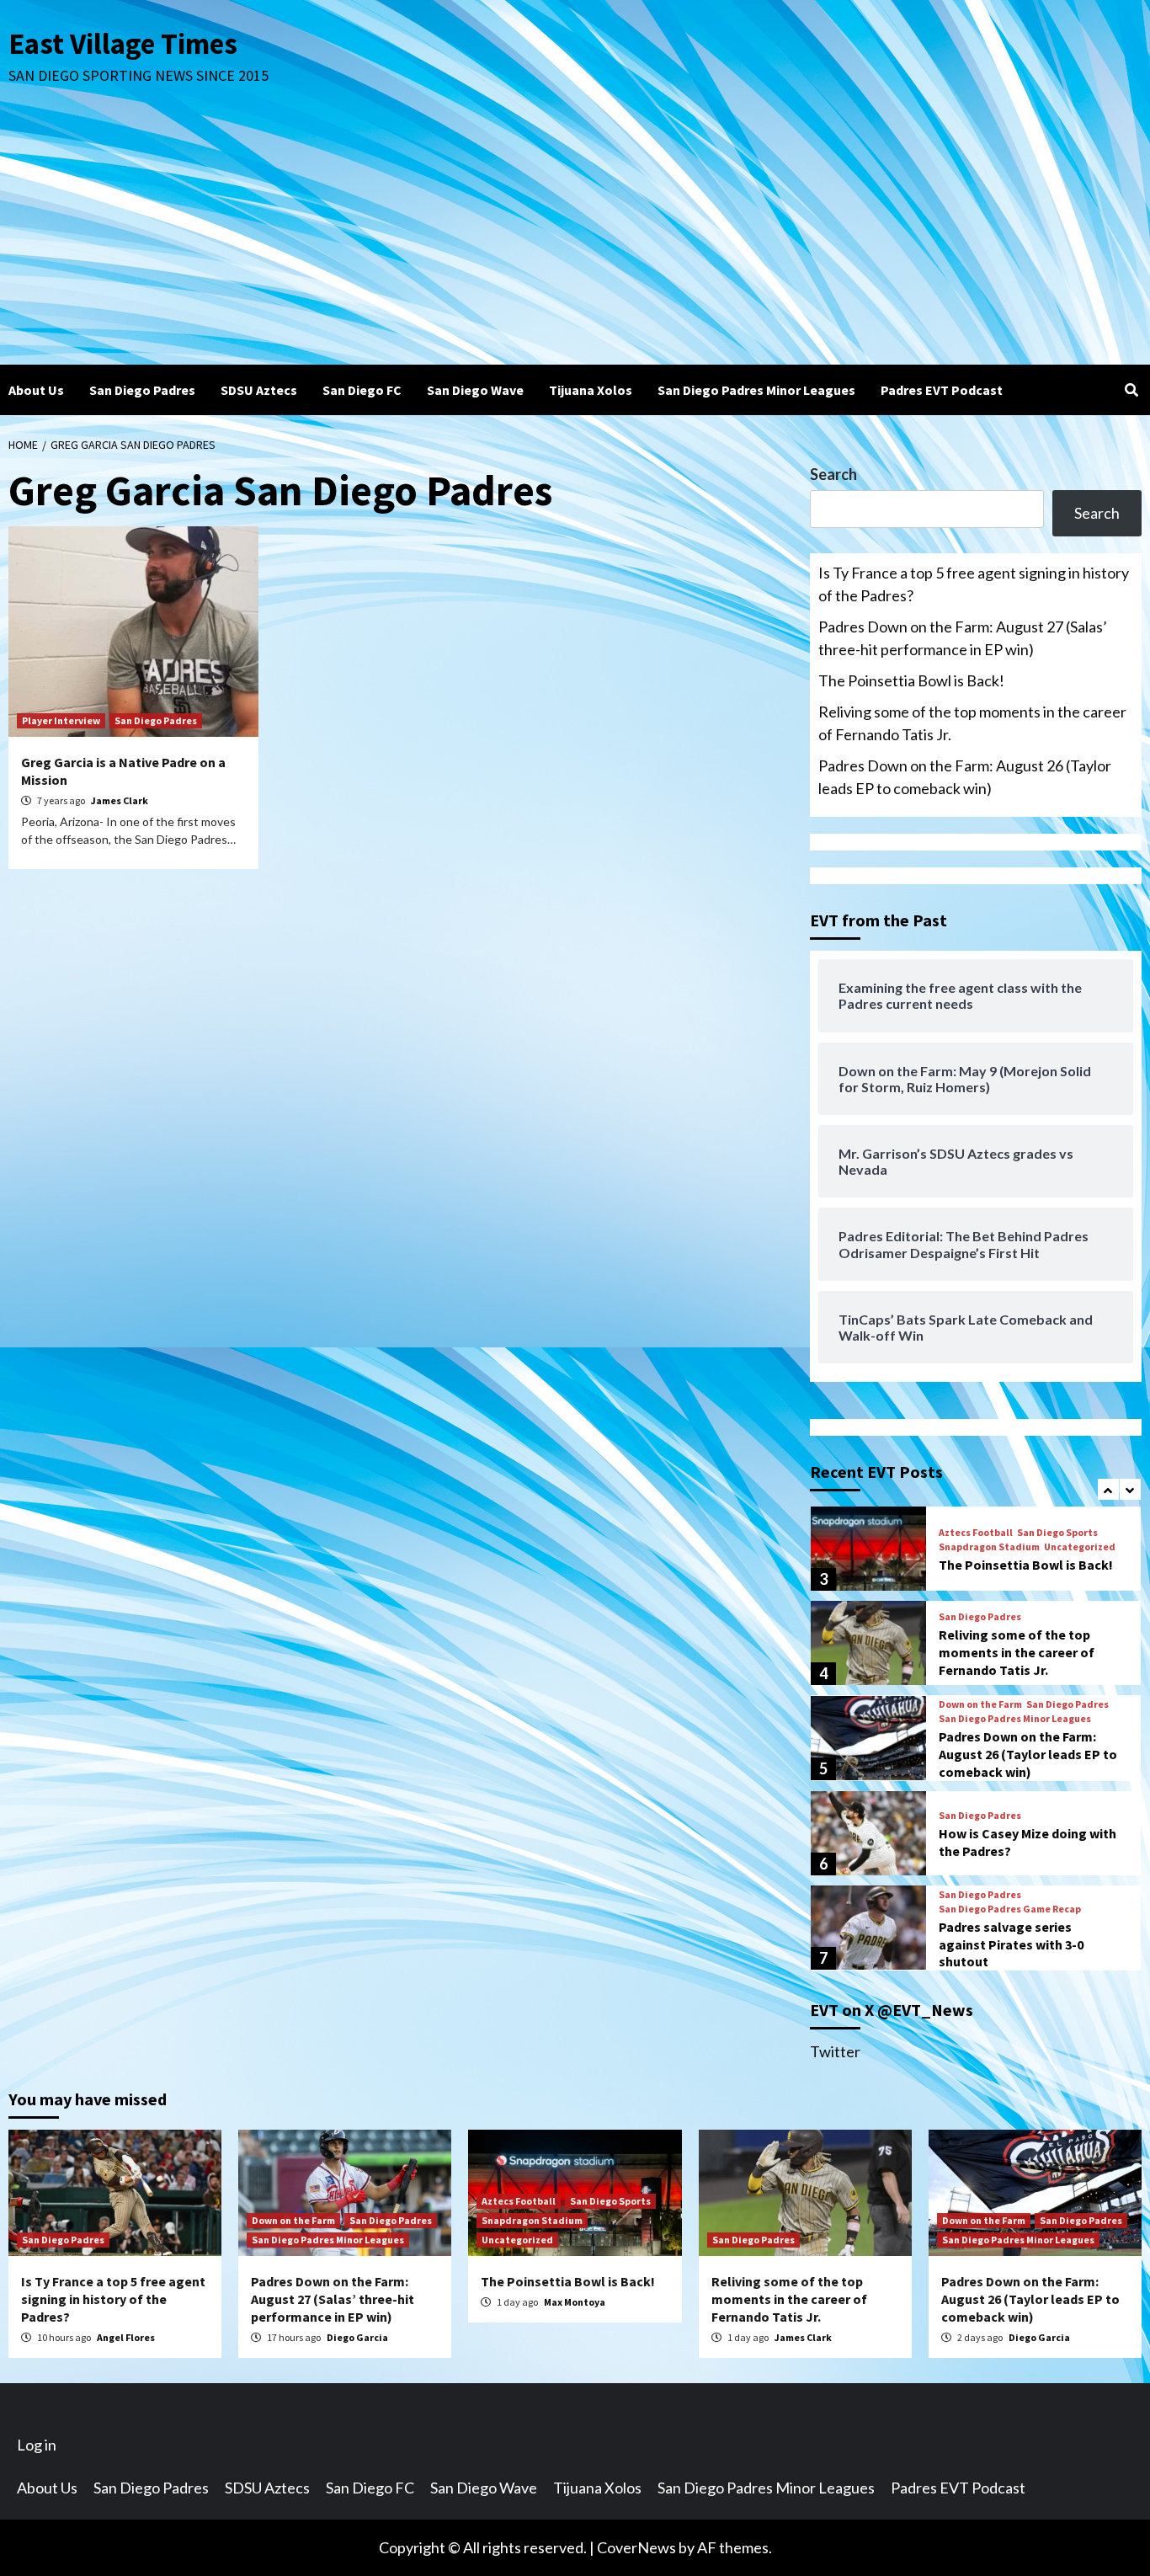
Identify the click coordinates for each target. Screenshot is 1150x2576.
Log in (37, 2445)
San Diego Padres (142, 390)
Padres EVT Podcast (942, 390)
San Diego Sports (1057, 1533)
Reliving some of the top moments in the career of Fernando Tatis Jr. (972, 723)
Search (833, 474)
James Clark (120, 800)
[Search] (1131, 390)
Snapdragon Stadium (989, 1547)
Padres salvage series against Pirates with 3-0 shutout (1011, 1944)
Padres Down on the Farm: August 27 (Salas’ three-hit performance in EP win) (963, 638)
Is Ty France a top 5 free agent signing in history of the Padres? (974, 584)
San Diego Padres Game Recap (1010, 1909)
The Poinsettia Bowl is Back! (911, 680)
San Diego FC (362, 390)
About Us (36, 390)
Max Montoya (575, 2302)
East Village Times (123, 44)
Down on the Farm (980, 1704)
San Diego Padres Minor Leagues (756, 390)
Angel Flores (126, 2337)
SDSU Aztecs (259, 390)
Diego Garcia (357, 2337)
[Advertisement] (575, 238)
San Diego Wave (475, 390)
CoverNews (636, 2547)
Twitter (835, 2051)
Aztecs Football (976, 1533)
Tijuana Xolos (591, 390)
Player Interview (61, 720)
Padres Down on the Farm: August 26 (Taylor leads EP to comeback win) (965, 777)
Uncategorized (1080, 1547)
